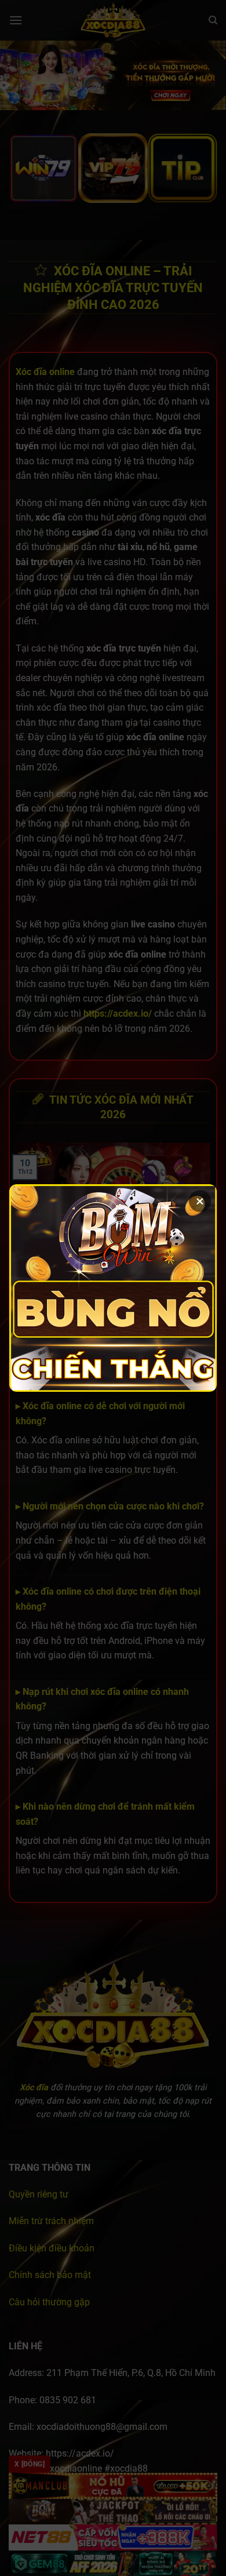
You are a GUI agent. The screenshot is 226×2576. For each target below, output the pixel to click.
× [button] (200, 1201)
